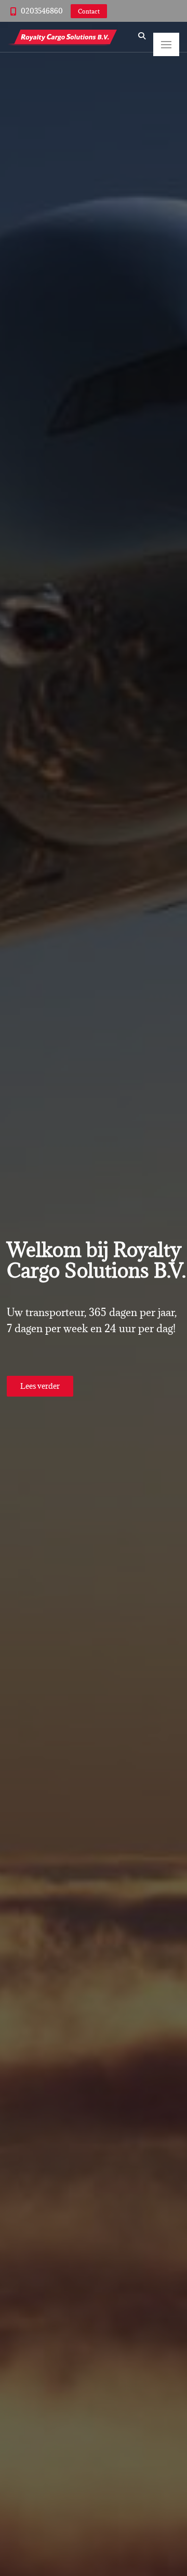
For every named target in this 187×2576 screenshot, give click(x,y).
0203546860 (42, 11)
